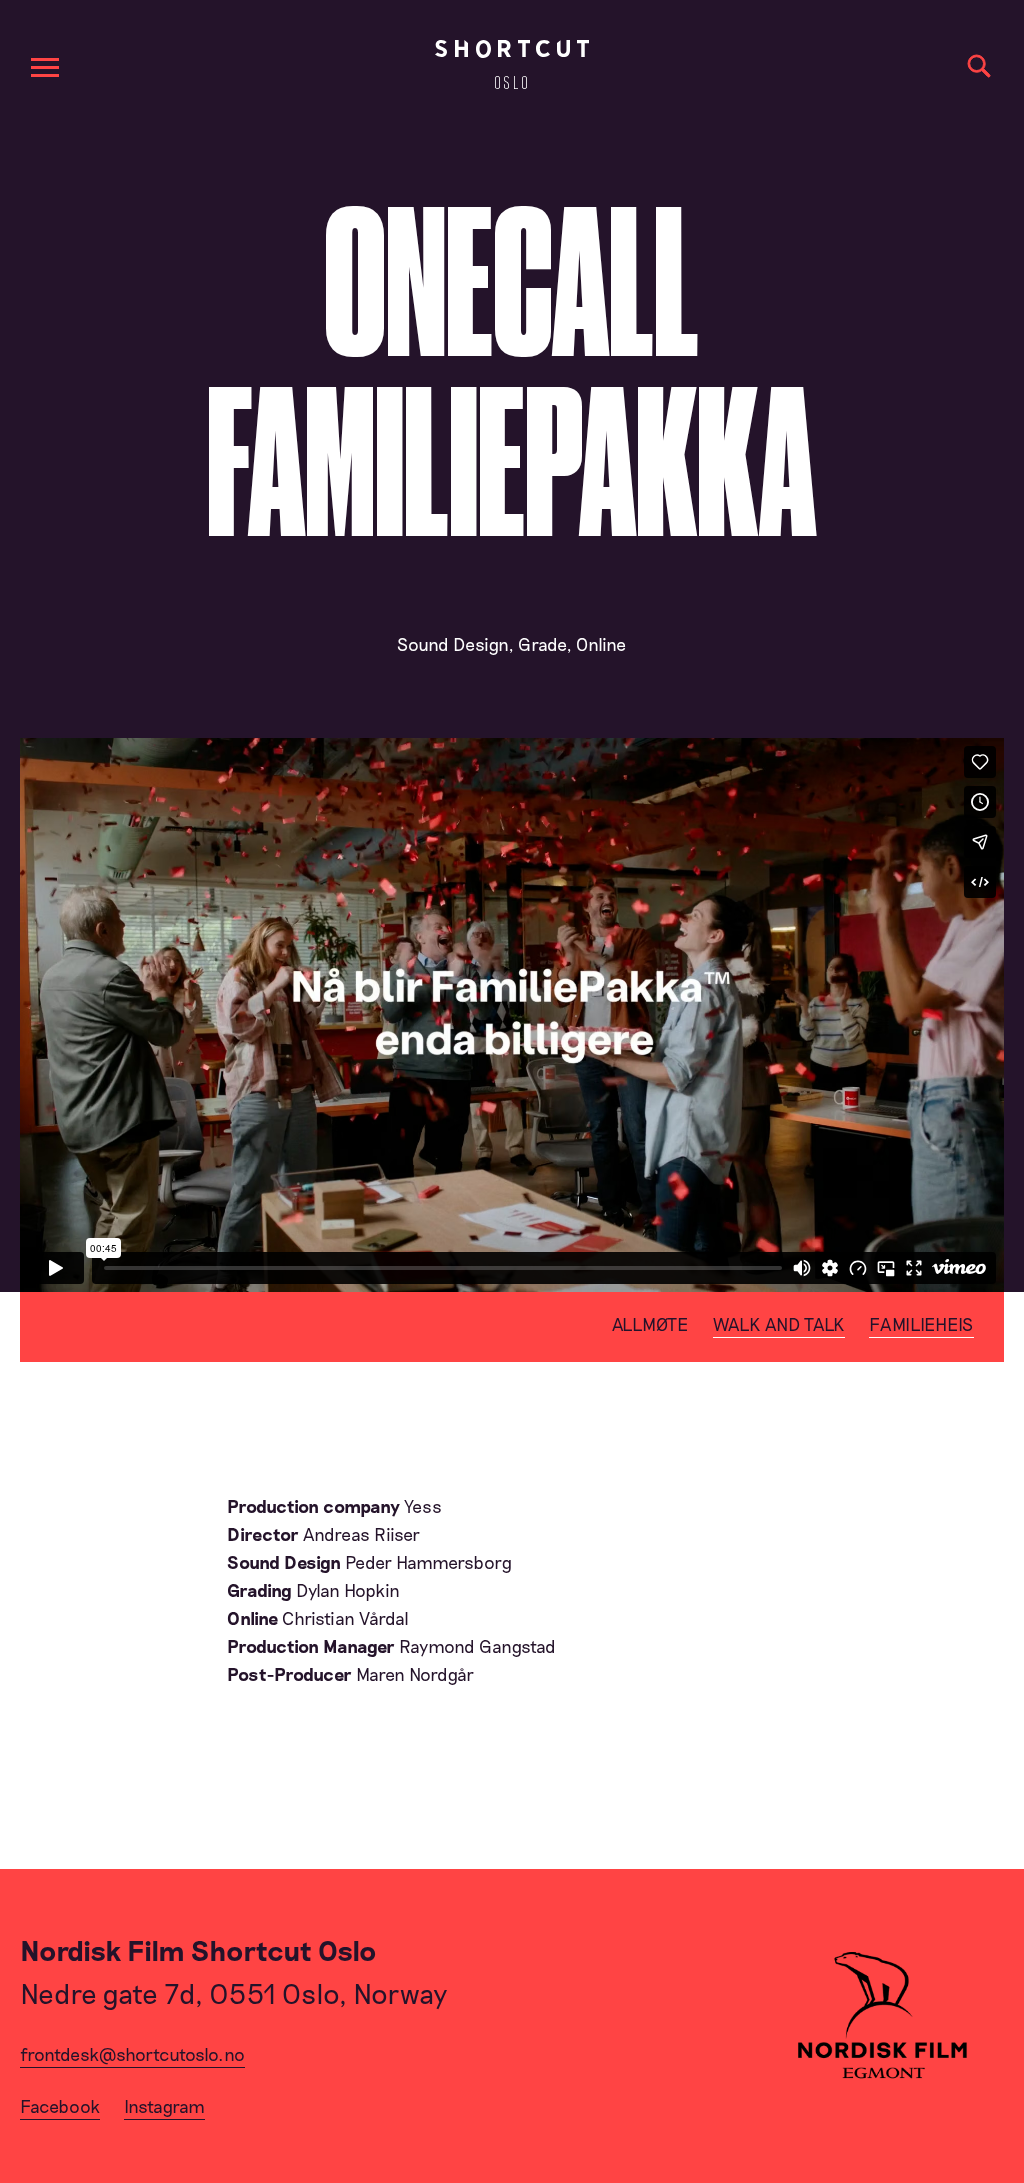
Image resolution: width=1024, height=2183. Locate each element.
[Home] (512, 64)
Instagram (164, 2106)
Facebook (60, 2106)
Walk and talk (779, 1324)
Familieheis (921, 1324)
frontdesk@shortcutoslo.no (132, 2054)
